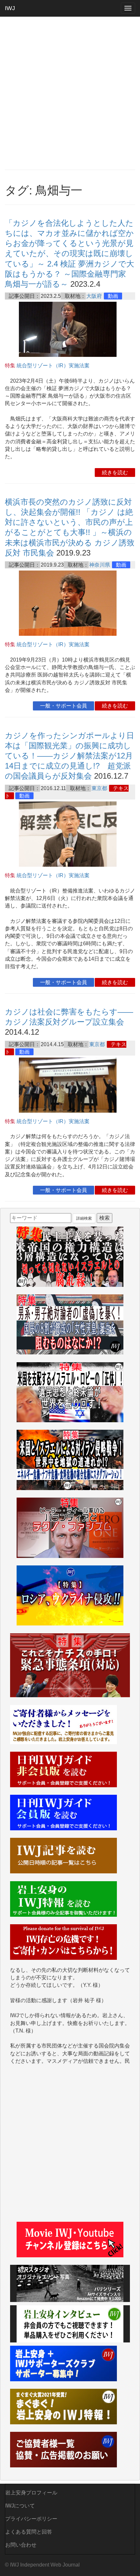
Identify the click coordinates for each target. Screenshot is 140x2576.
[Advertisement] (70, 93)
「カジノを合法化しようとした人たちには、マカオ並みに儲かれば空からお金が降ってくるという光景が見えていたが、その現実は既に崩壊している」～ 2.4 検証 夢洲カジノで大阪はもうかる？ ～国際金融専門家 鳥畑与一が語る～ (70, 253)
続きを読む (115, 473)
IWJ (10, 8)
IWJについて (20, 2506)
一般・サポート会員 (63, 706)
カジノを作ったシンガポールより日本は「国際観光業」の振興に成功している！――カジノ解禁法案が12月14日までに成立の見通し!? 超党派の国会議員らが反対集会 (70, 756)
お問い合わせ (21, 2545)
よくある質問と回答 (29, 2532)
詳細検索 (84, 1218)
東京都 (99, 788)
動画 (113, 296)
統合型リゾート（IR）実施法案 (53, 366)
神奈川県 (100, 565)
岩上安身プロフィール (31, 2493)
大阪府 (94, 296)
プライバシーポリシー (31, 2519)
